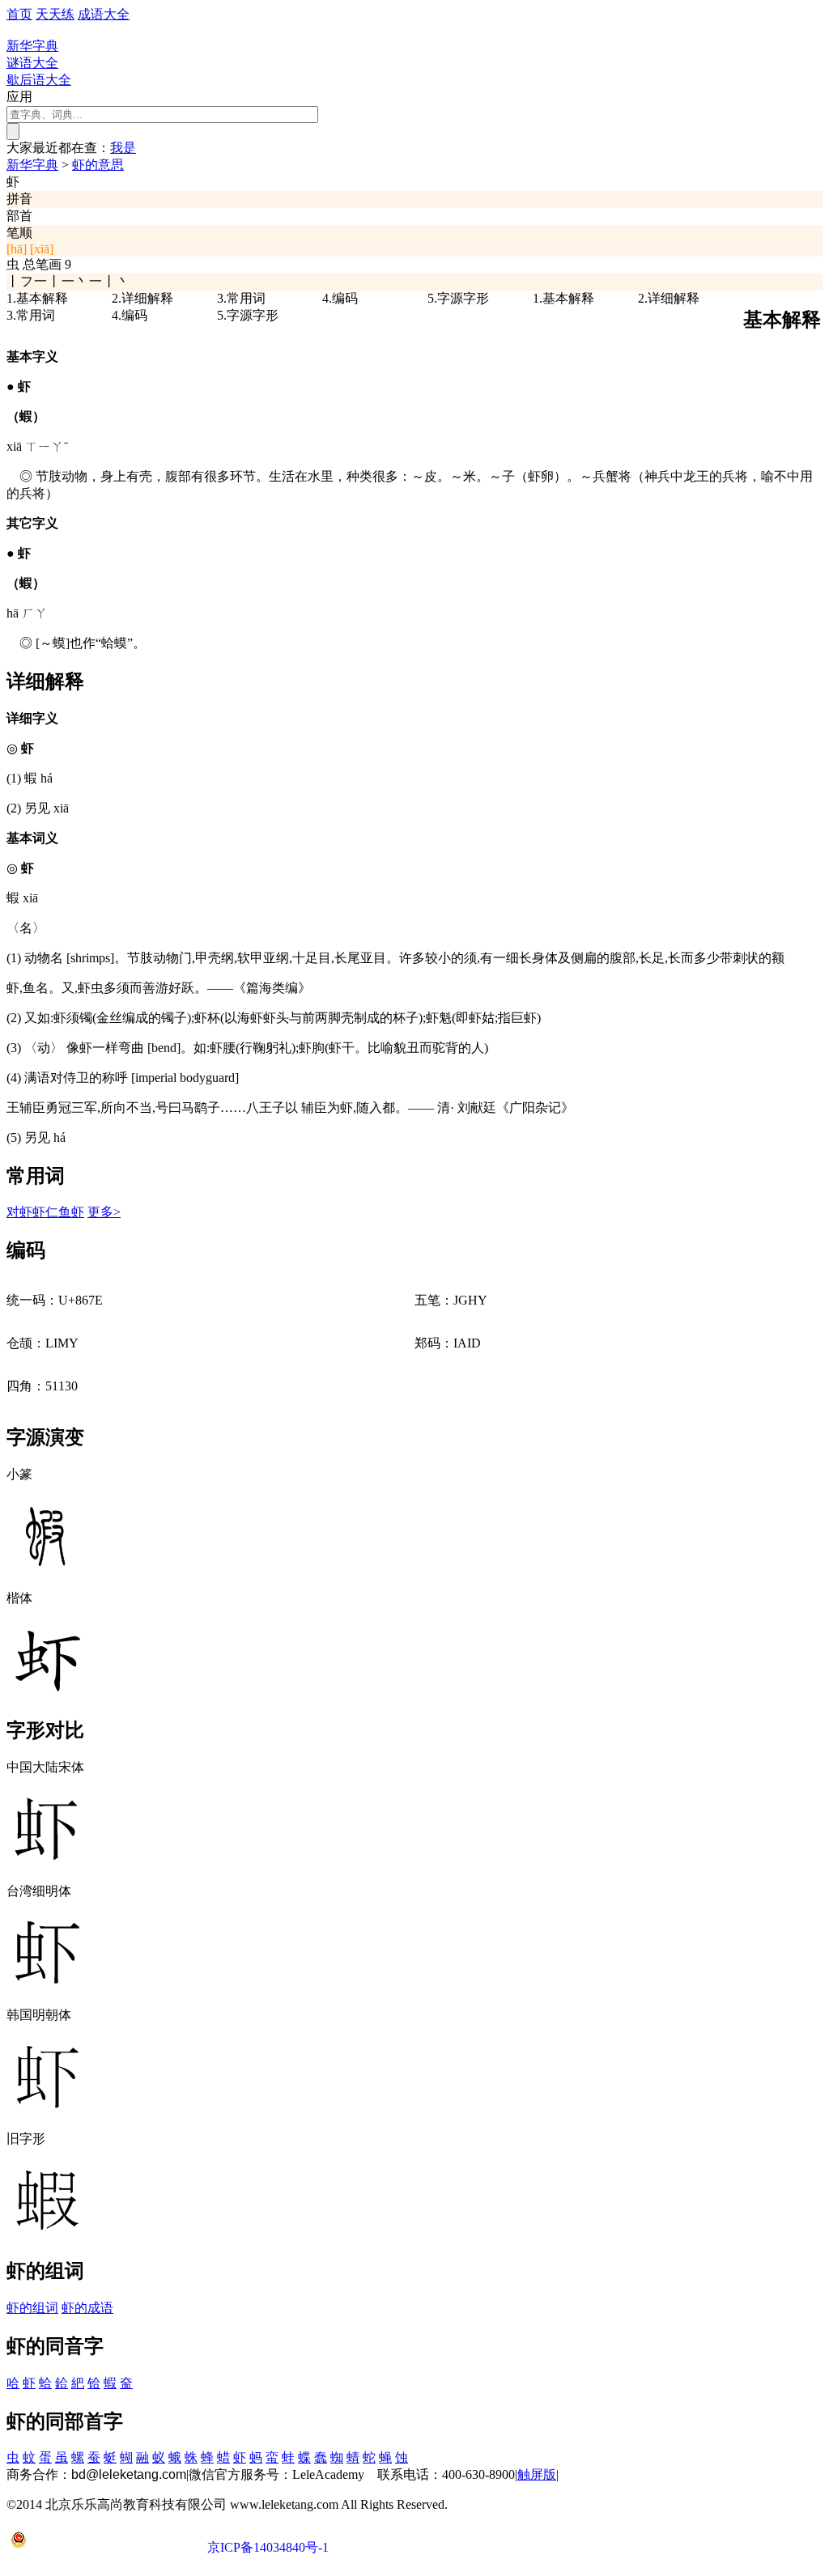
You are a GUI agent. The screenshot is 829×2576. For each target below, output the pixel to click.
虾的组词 (32, 2308)
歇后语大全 (39, 80)
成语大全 (104, 14)
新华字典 (32, 165)
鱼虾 (71, 1212)
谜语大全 (32, 63)
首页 (19, 14)
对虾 (19, 1212)
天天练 (55, 14)
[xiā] (42, 249)
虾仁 (45, 1212)
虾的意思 (98, 165)
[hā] (17, 249)
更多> (104, 1212)
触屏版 (537, 2474)
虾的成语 (87, 2308)
